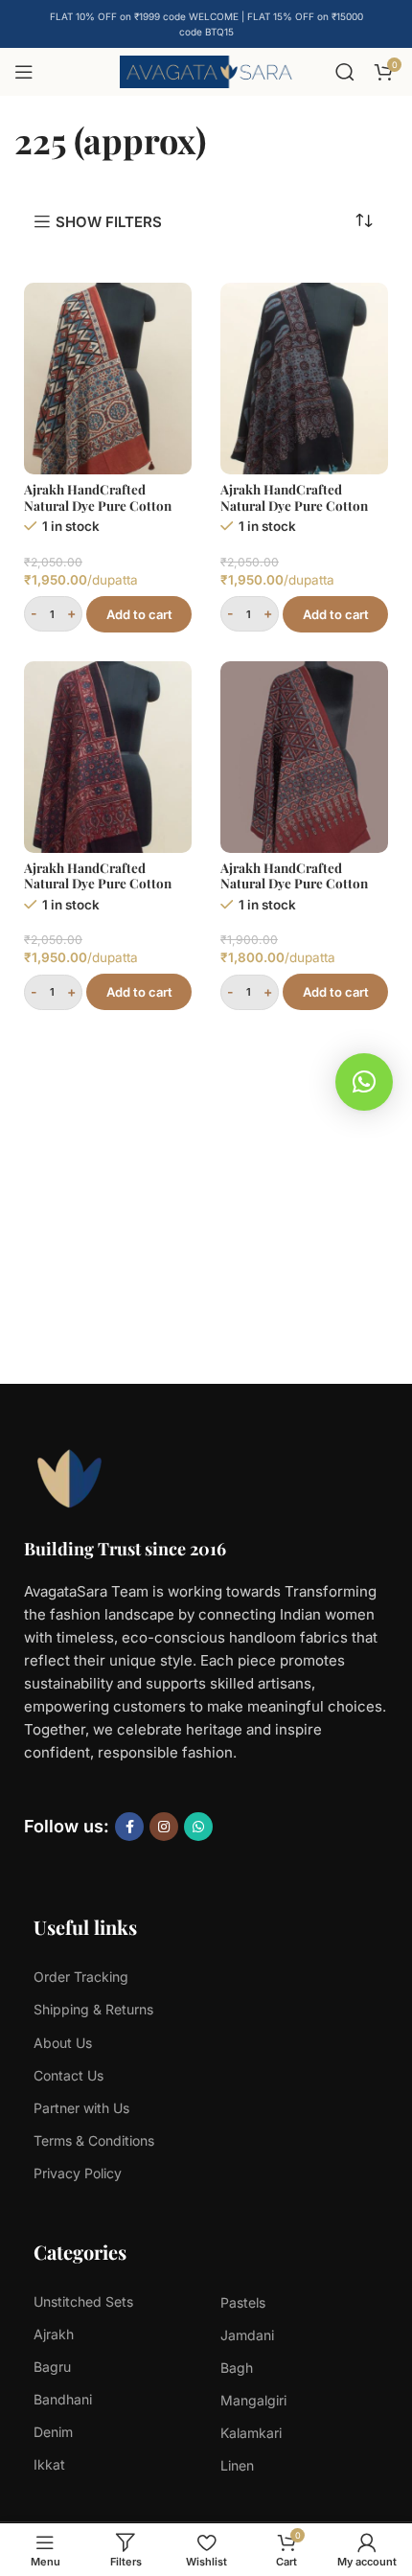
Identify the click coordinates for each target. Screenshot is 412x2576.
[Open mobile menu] (24, 72)
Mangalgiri (253, 2400)
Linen (237, 2465)
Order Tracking (81, 1977)
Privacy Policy (78, 2173)
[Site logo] (206, 70)
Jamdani (247, 2335)
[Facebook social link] (129, 1827)
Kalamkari (251, 2433)
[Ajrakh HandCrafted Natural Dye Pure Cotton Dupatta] (108, 379)
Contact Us (69, 2075)
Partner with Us (81, 2108)
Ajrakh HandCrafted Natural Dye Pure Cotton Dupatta (98, 504)
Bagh (237, 2368)
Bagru (52, 2367)
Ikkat (49, 2464)
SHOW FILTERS (109, 221)
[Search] (345, 72)
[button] (364, 1082)
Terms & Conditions (94, 2140)
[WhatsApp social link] (198, 1827)
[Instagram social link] (164, 1827)
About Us (63, 2043)
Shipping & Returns (93, 2009)
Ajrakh (54, 2334)
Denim (53, 2432)
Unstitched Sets (83, 2301)
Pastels (243, 2302)
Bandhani (63, 2399)
